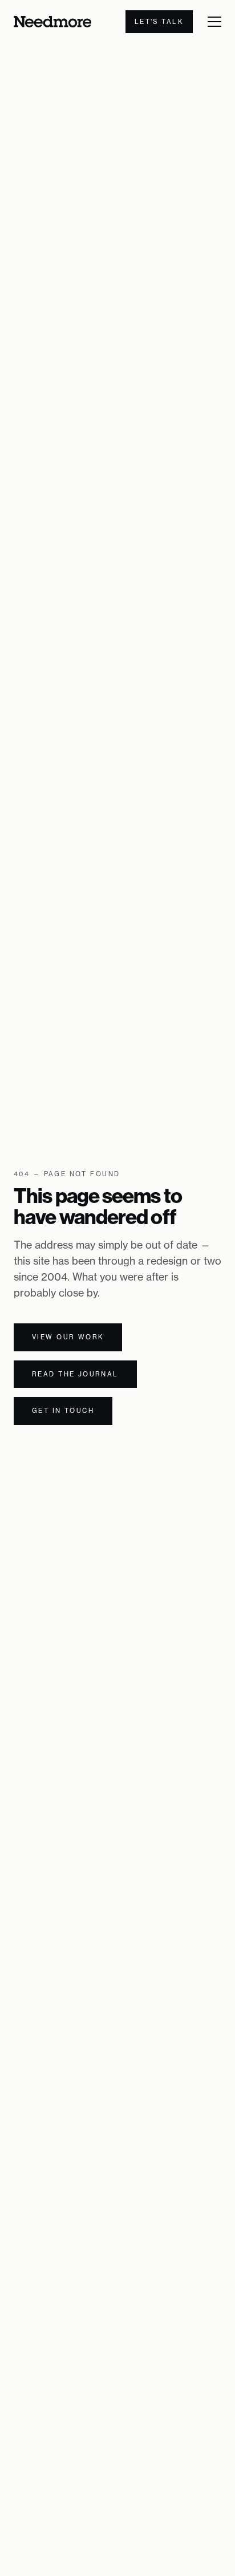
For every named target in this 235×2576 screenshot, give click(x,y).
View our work (68, 1337)
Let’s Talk (159, 22)
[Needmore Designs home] (52, 22)
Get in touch (63, 1411)
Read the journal (75, 1374)
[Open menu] (214, 22)
